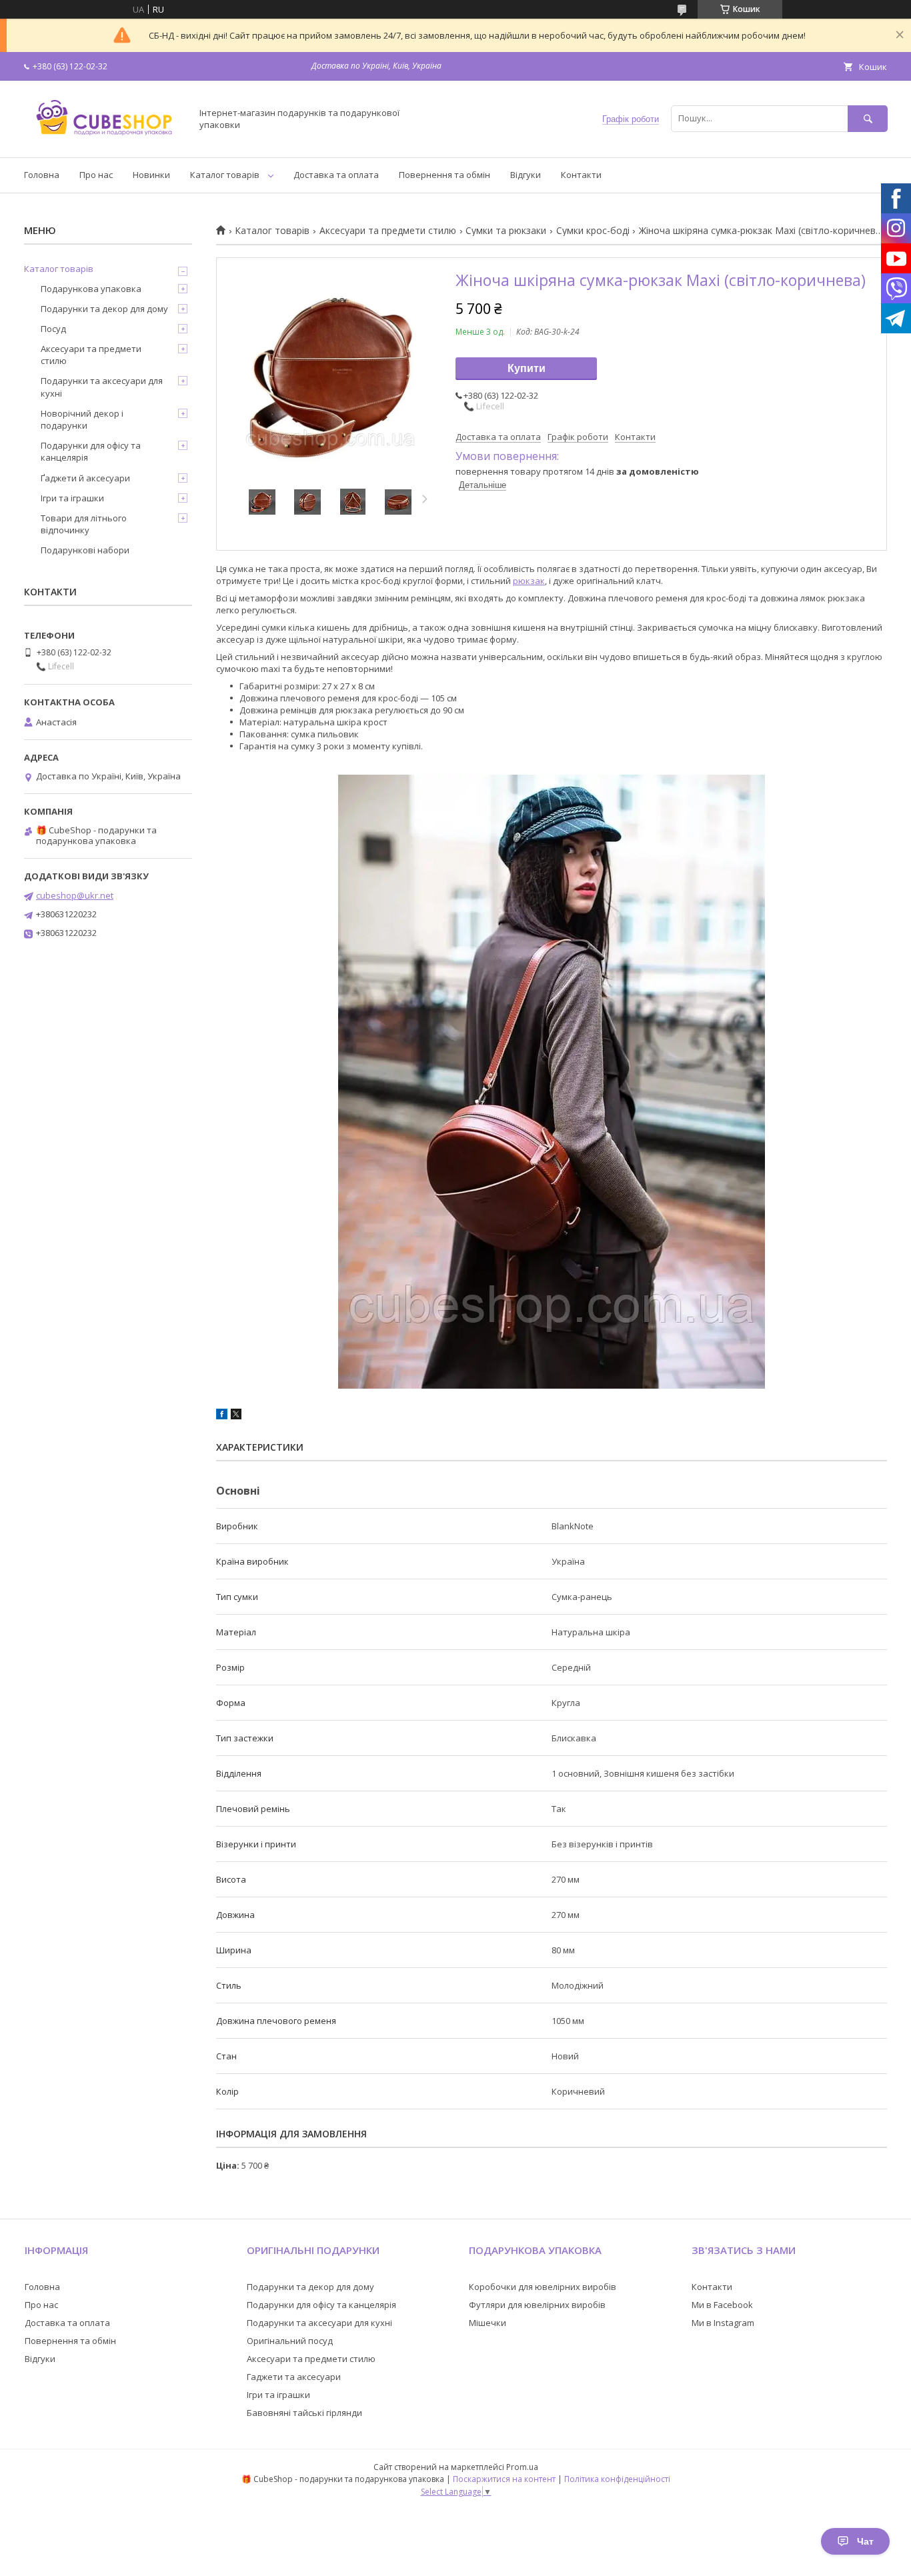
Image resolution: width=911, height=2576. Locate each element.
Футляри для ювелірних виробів (537, 2305)
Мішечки (488, 2323)
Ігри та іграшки (72, 498)
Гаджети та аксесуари (294, 2377)
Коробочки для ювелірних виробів (543, 2287)
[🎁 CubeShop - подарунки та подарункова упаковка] (104, 140)
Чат (865, 2541)
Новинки (151, 175)
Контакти (581, 175)
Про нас (96, 175)
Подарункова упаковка (91, 289)
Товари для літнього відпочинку (84, 524)
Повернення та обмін (444, 175)
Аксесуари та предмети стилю (388, 231)
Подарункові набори (85, 550)
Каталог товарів (225, 175)
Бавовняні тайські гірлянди (304, 2413)
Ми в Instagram (723, 2323)
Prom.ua (522, 2467)
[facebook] (222, 1416)
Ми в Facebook (722, 2305)
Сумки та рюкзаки (506, 231)
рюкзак (529, 581)
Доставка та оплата (336, 175)
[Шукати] (868, 118)
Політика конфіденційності (617, 2479)
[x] (236, 1416)
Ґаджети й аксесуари (85, 478)
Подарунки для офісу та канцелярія (91, 451)
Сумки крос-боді (593, 231)
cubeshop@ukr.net (75, 895)
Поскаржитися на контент (504, 2479)
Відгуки (526, 175)
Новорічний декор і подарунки (82, 419)
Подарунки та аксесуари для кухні (102, 387)
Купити (527, 368)
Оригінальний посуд (290, 2341)
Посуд (53, 329)
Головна (42, 175)
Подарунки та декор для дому (104, 309)
